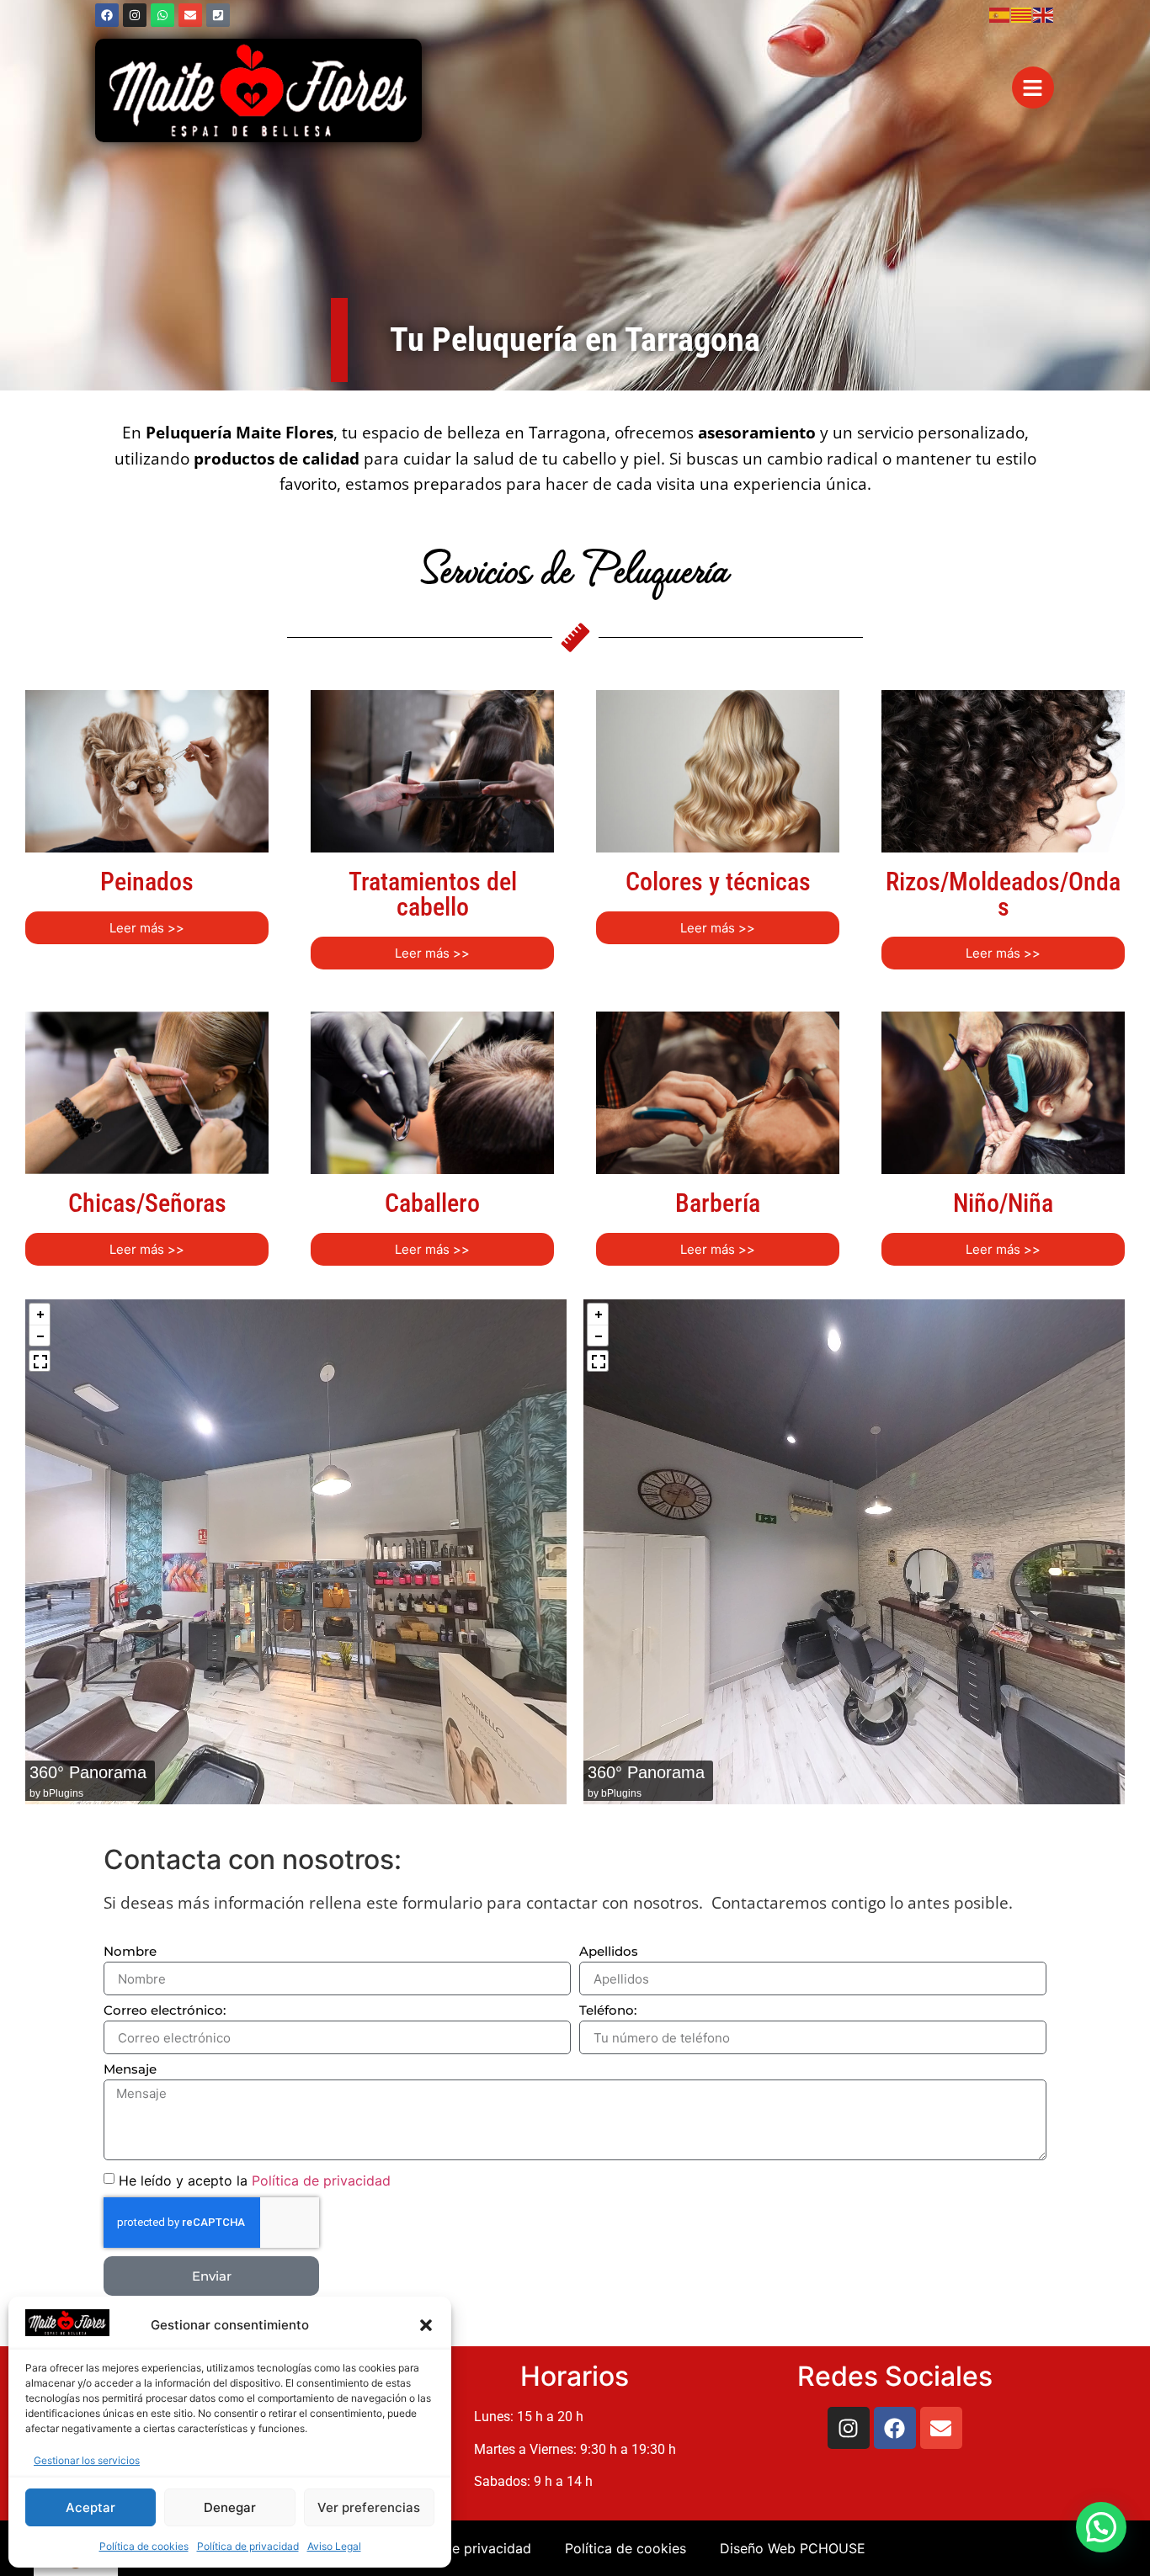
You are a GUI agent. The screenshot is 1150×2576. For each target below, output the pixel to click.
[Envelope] (190, 15)
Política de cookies (144, 2546)
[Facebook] (107, 15)
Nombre (130, 1952)
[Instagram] (135, 15)
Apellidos (609, 1952)
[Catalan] (1022, 13)
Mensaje (130, 2070)
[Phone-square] (218, 15)
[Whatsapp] (162, 15)
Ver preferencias (369, 2507)
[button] (426, 2325)
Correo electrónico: (165, 2011)
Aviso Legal (334, 2546)
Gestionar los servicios (87, 2460)
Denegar (230, 2507)
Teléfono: (608, 2011)
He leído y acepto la (255, 2180)
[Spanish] (1000, 13)
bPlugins (63, 1793)
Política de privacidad (248, 2546)
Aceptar (91, 2507)
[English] (1044, 13)
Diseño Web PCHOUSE (793, 2548)
